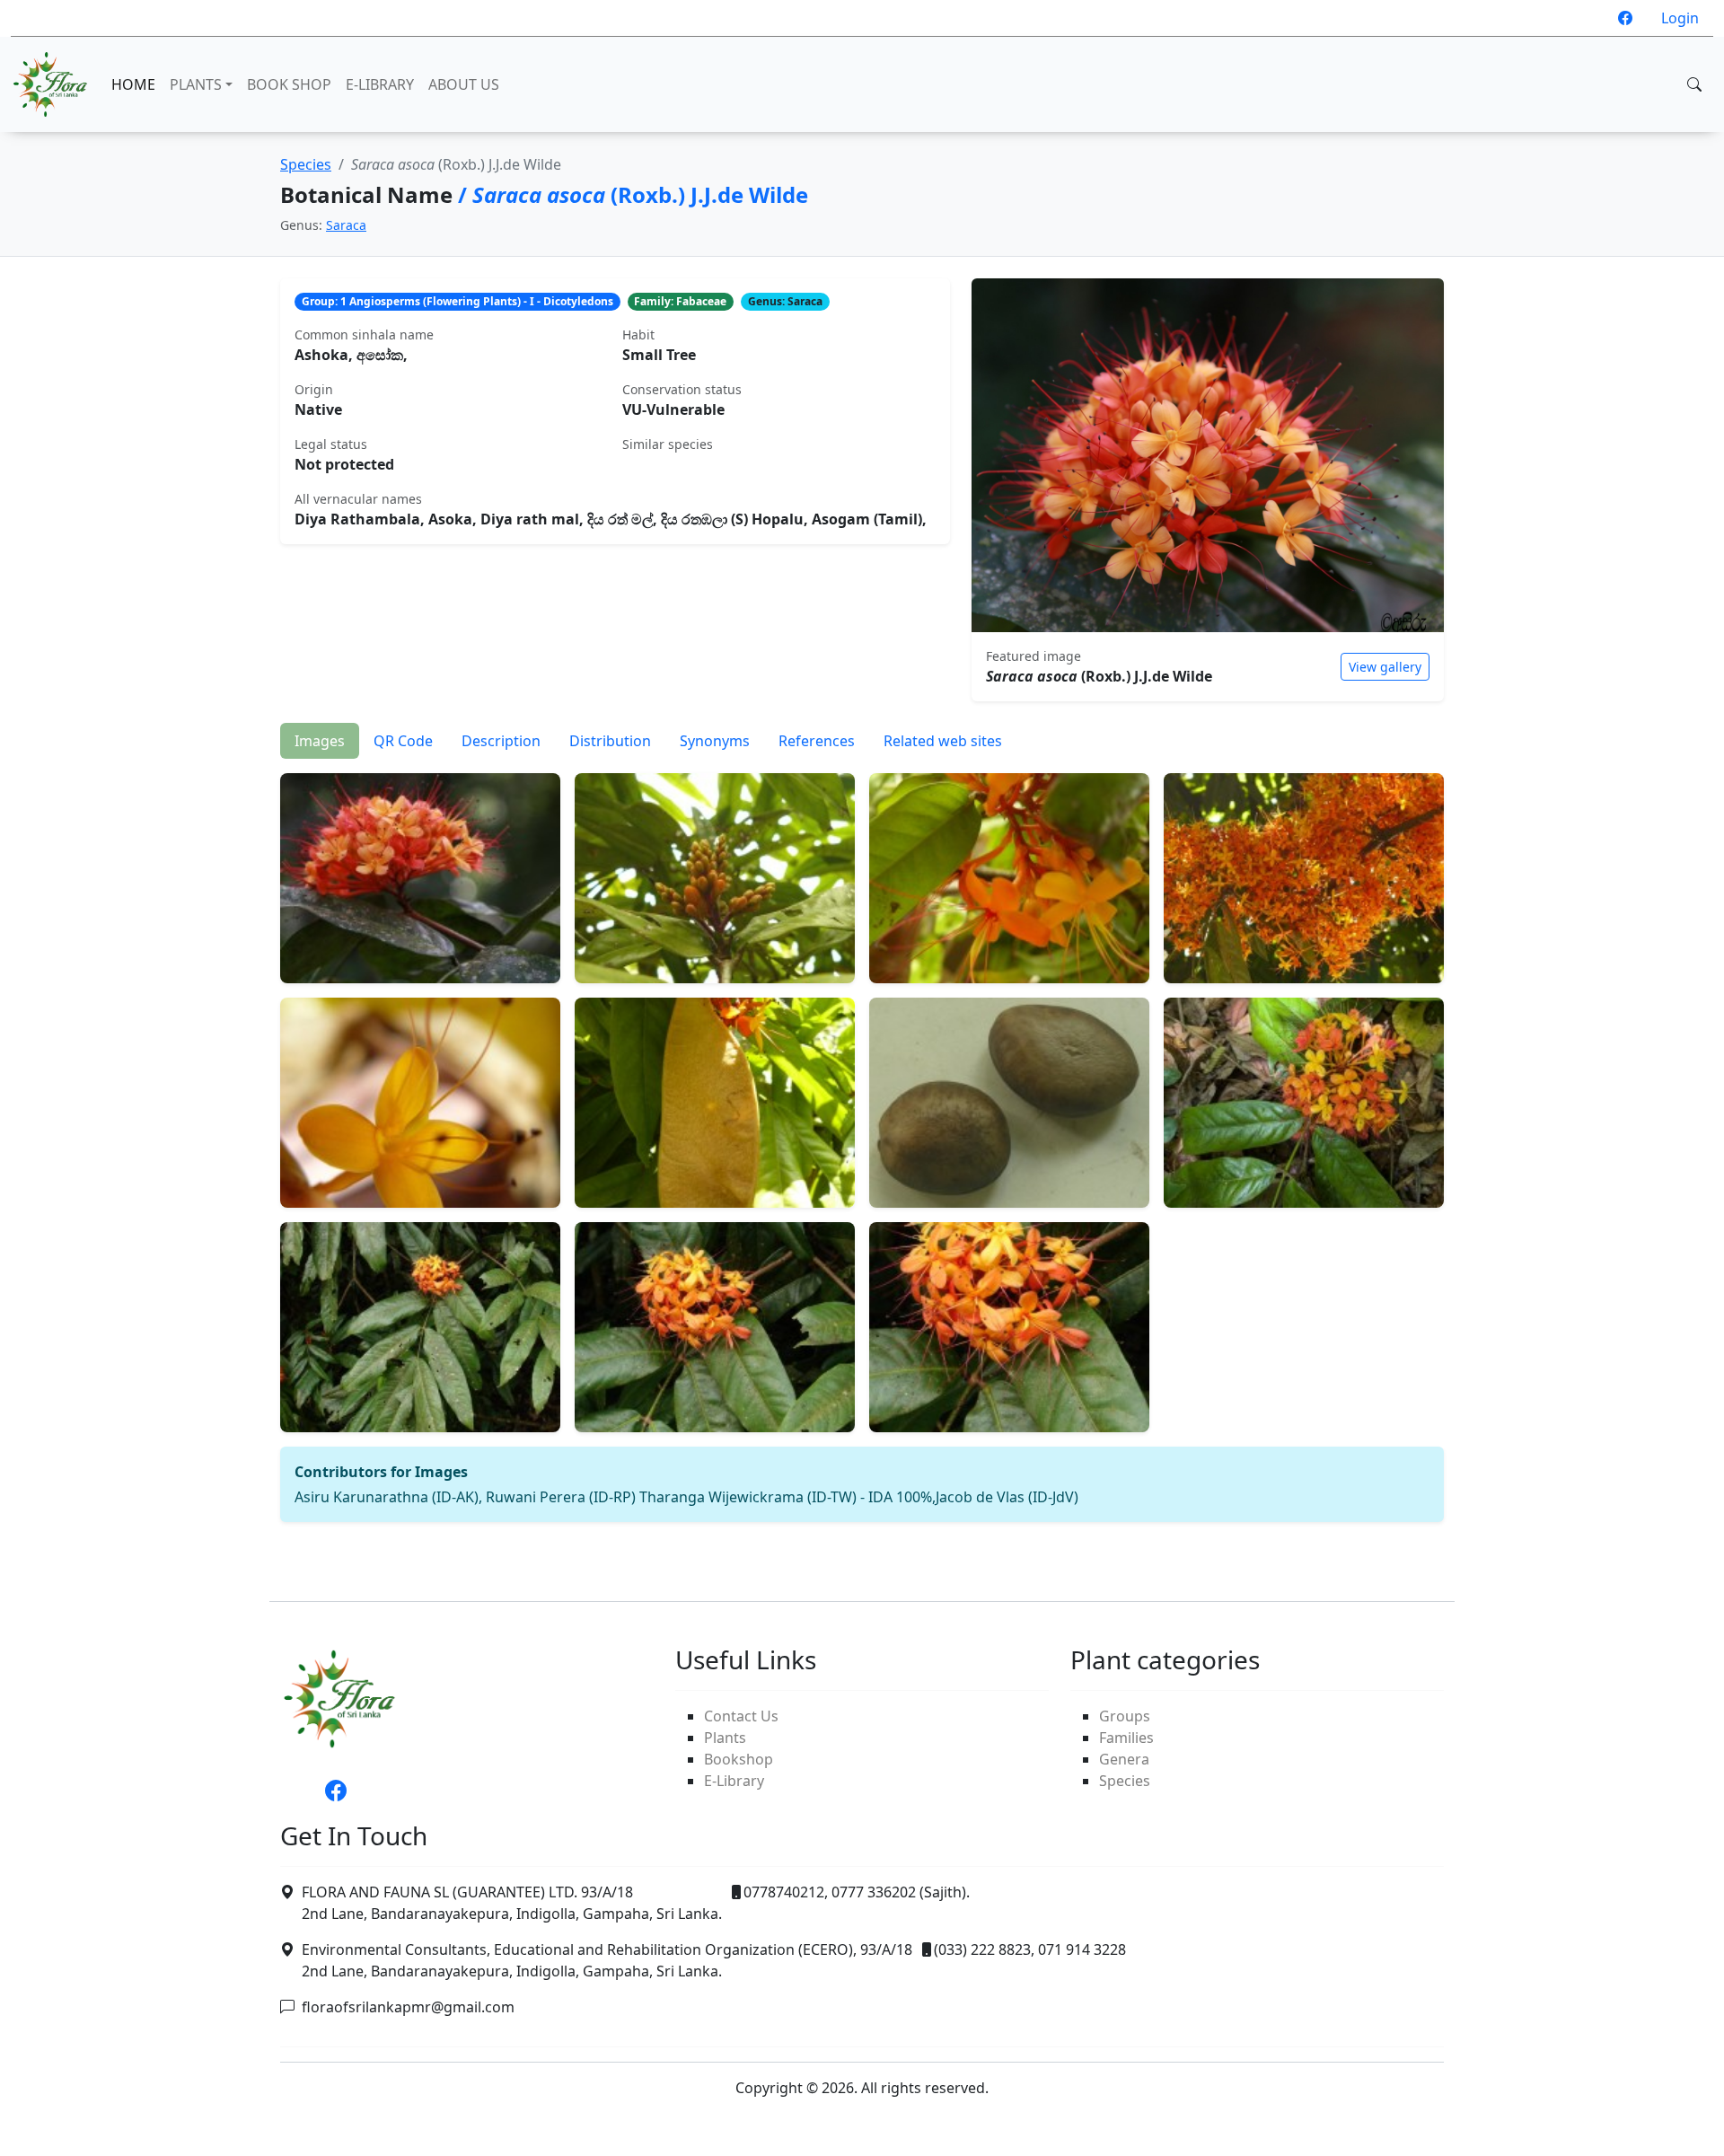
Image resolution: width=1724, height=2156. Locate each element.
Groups (1125, 1716)
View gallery (1385, 667)
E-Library (734, 1781)
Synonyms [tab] (715, 741)
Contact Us (741, 1716)
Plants (725, 1738)
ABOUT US (464, 84)
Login (1680, 18)
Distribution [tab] (610, 741)
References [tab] (817, 741)
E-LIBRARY (380, 84)
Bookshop (739, 1759)
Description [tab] (501, 741)
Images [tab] (320, 741)
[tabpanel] (862, 1140)
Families (1126, 1738)
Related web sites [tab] (943, 741)
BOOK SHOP (289, 84)
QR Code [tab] (403, 741)
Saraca (346, 225)
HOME (133, 84)
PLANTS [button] (196, 84)
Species (306, 164)
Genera (1124, 1759)
